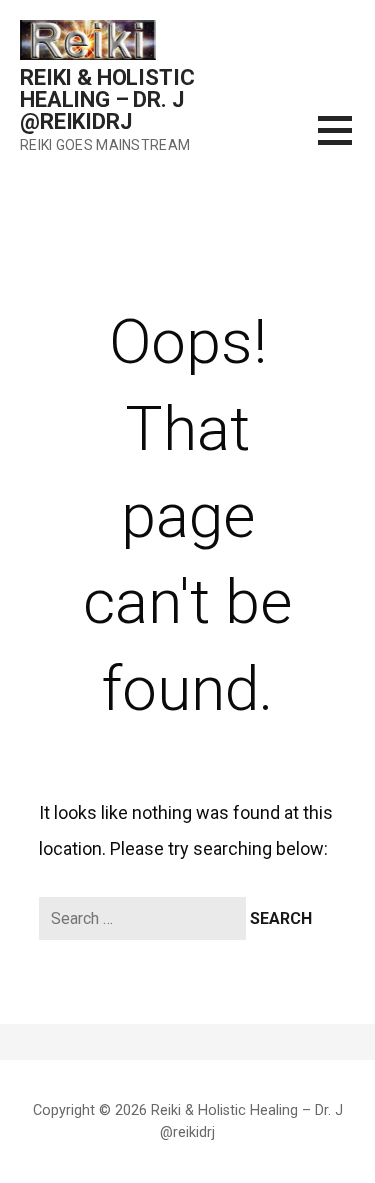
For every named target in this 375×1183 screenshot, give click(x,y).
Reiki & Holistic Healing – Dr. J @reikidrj (107, 99)
